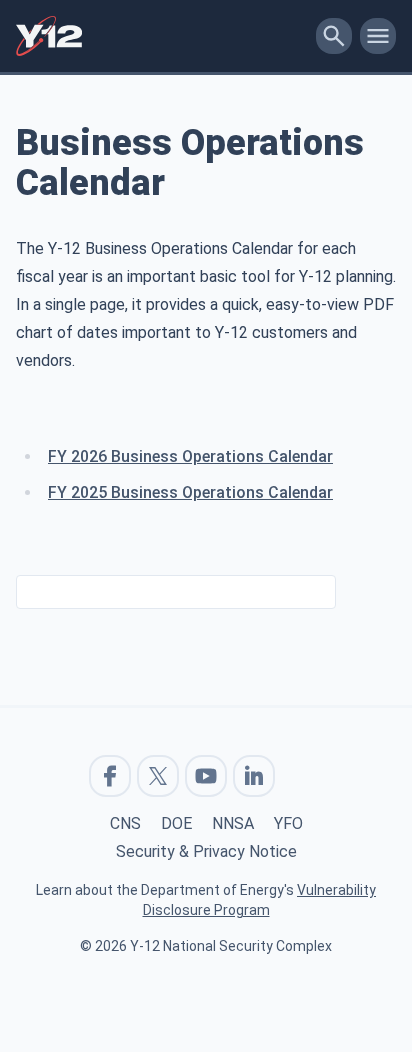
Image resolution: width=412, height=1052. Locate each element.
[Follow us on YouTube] (206, 776)
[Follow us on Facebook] (110, 776)
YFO (288, 823)
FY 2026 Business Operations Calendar (190, 456)
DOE (176, 823)
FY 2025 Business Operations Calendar (190, 492)
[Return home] (162, 36)
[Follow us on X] (158, 776)
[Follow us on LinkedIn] (254, 776)
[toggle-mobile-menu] (378, 36)
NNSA (233, 823)
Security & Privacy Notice (206, 851)
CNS (125, 823)
